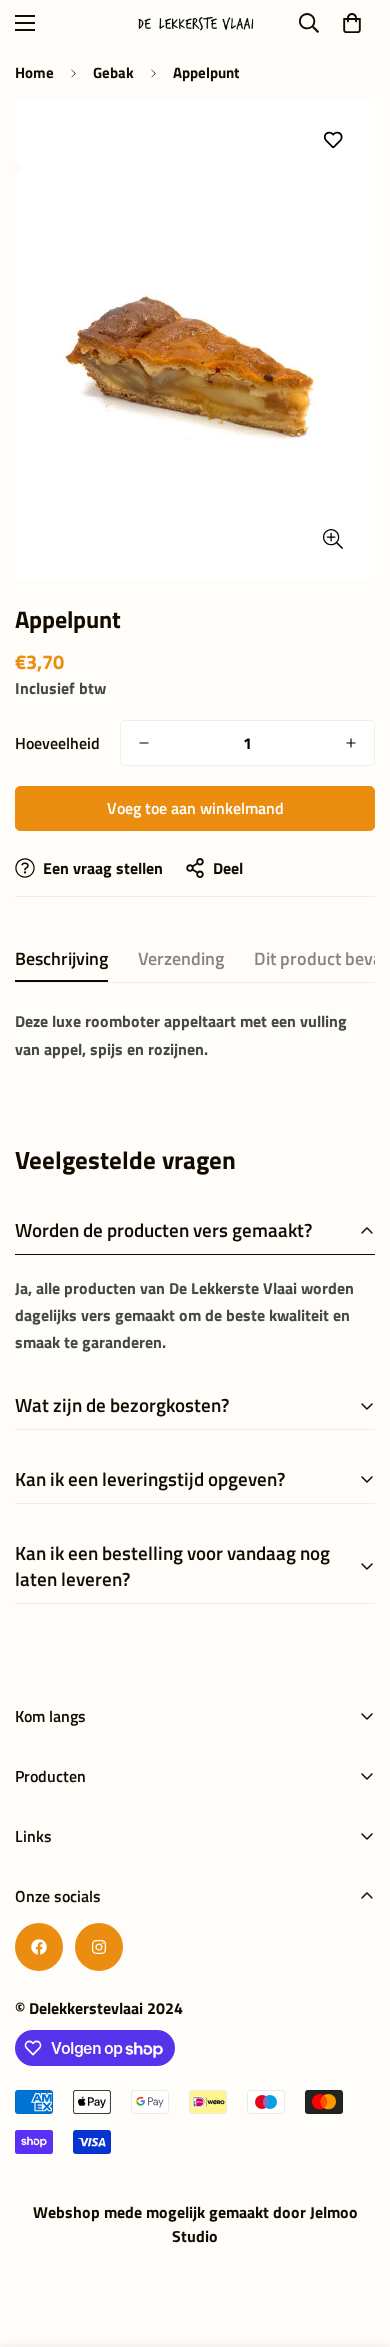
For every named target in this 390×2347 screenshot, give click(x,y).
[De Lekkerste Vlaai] (195, 23)
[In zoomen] (332, 538)
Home (34, 72)
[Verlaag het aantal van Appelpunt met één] (144, 743)
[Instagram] (99, 1947)
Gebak (113, 72)
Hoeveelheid (57, 743)
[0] (352, 23)
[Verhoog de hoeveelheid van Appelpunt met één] (351, 743)
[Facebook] (39, 1947)
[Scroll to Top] (354, 2241)
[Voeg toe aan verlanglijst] (332, 140)
